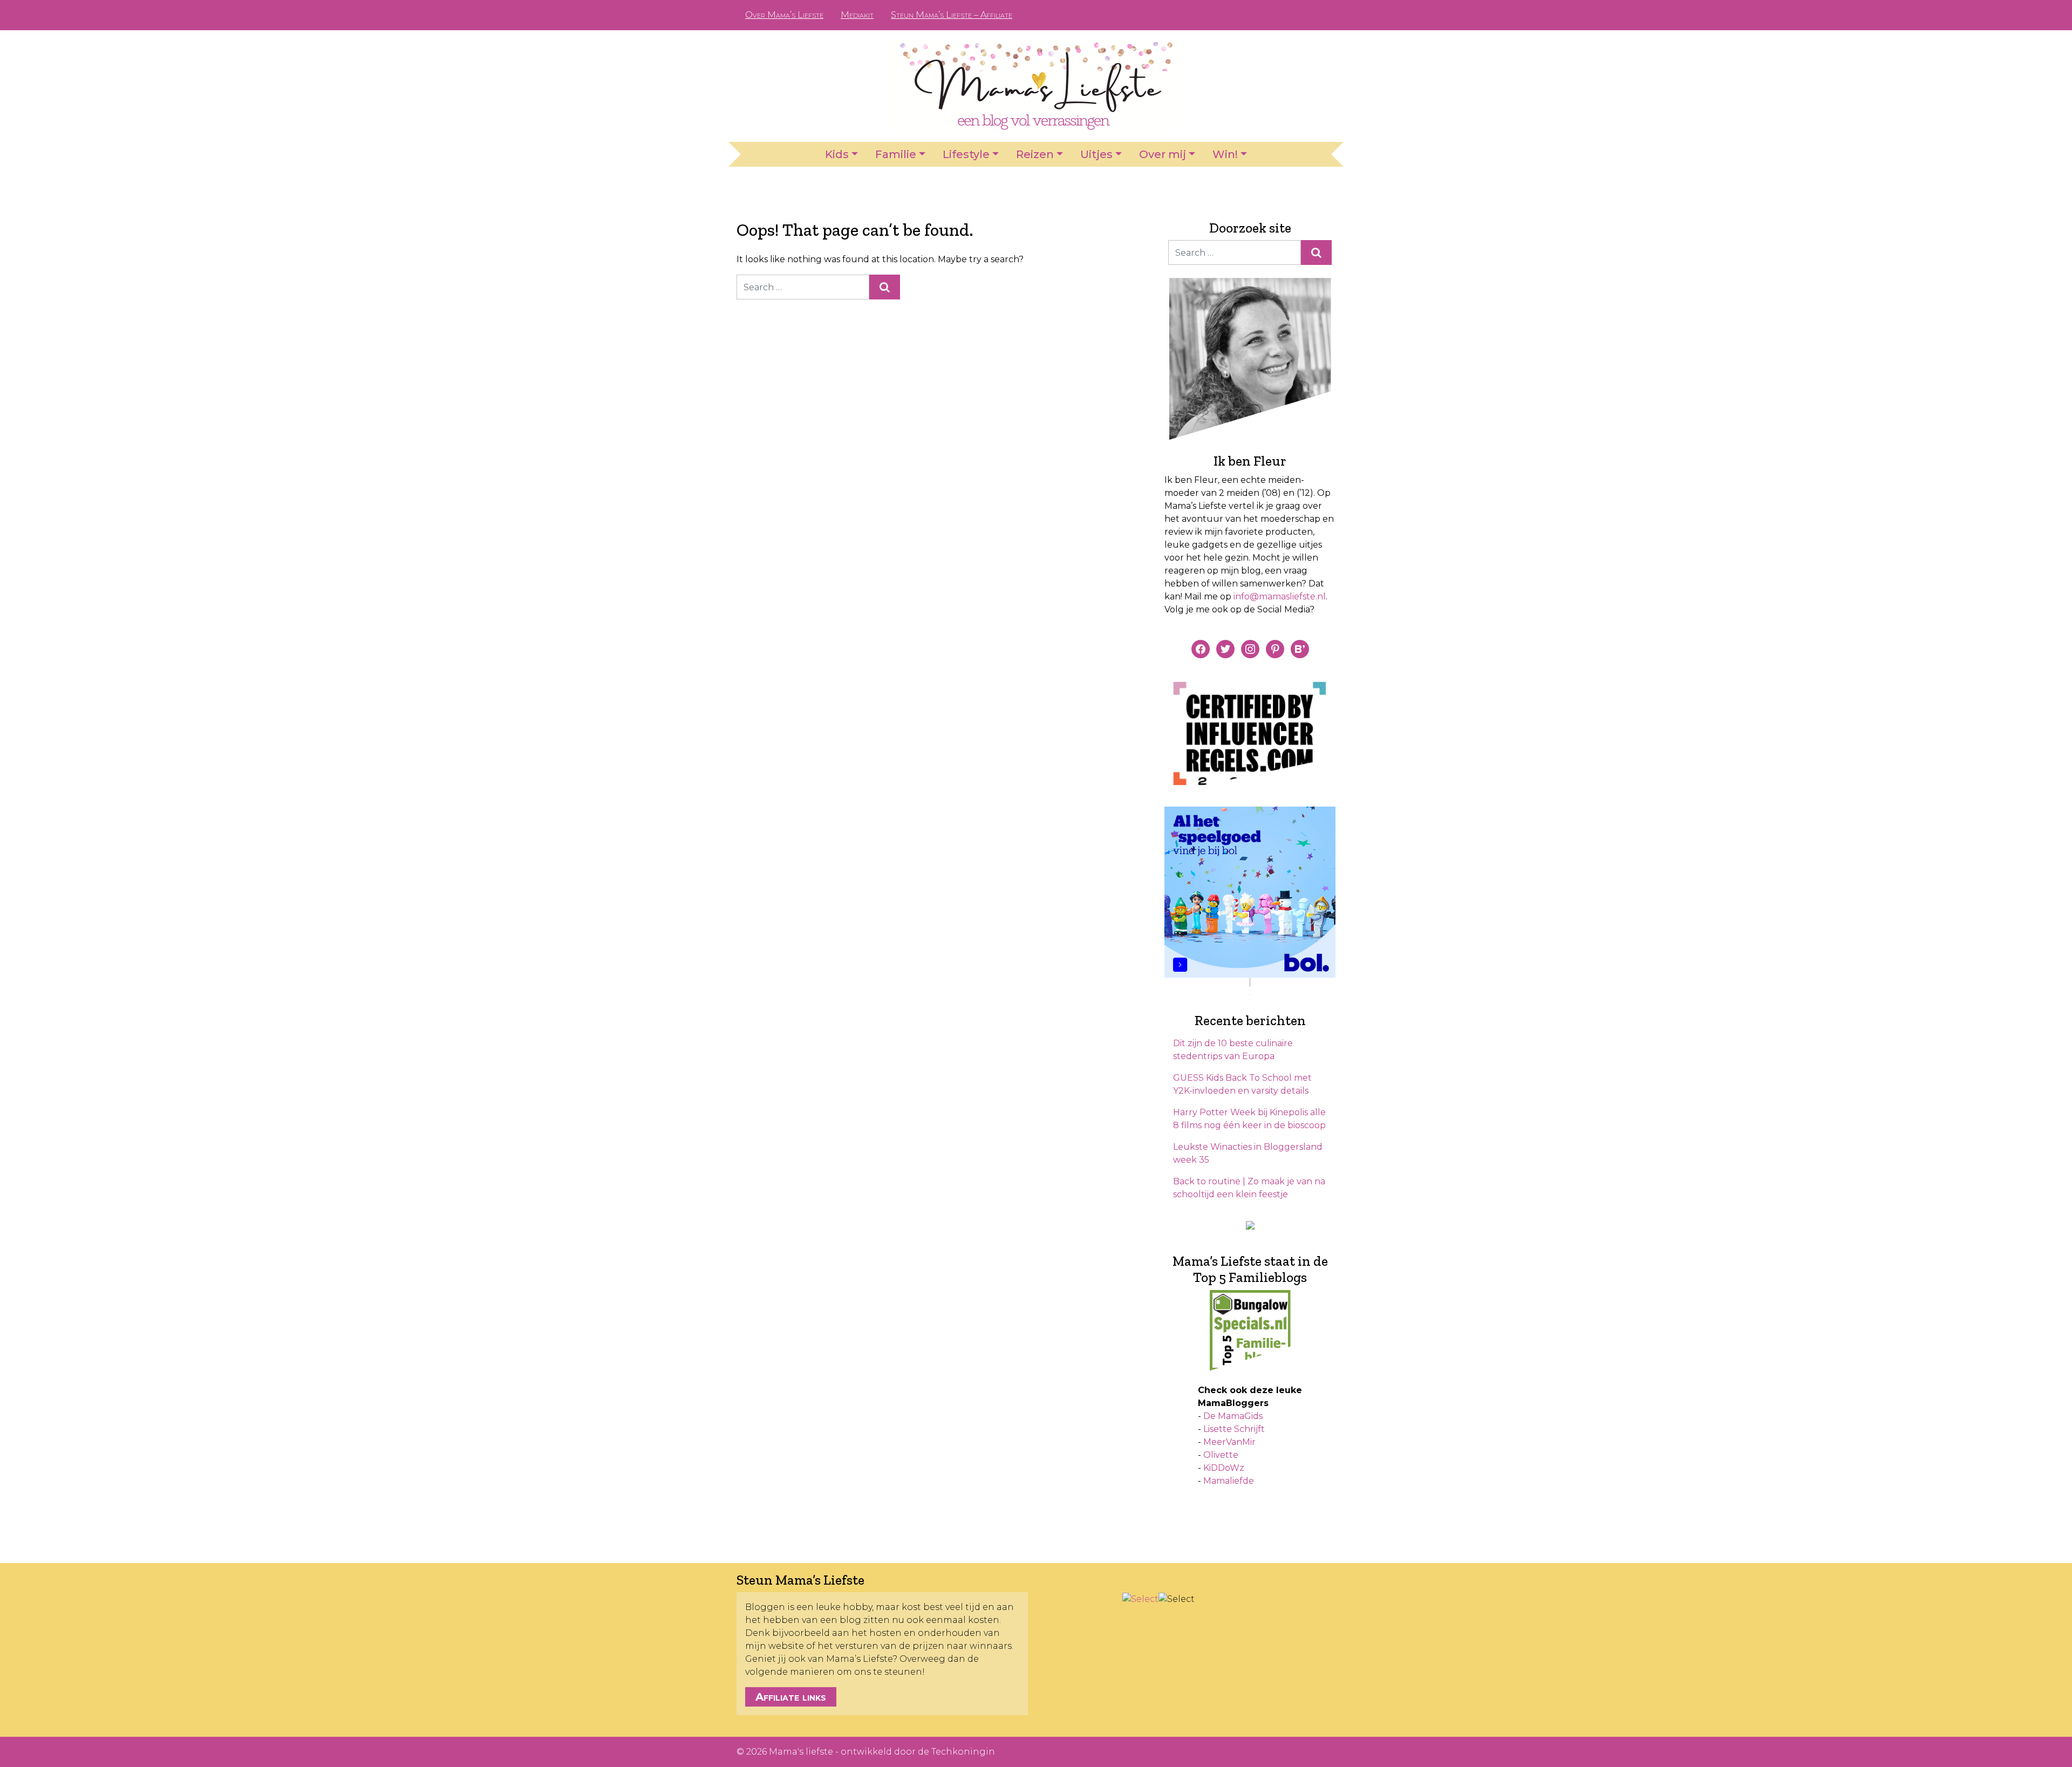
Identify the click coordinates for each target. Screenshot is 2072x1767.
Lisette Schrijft (1234, 1429)
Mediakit (857, 15)
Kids (837, 154)
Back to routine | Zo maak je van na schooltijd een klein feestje (1249, 1188)
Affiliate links (791, 1697)
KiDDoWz (1224, 1468)
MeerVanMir (1229, 1442)
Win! (1225, 154)
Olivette (1221, 1455)
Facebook (1267, 15)
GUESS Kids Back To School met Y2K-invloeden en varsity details (1242, 1084)
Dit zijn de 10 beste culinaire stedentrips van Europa (1233, 1050)
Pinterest (1284, 15)
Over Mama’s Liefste (784, 15)
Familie (896, 154)
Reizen (1035, 154)
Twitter (1319, 15)
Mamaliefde (1229, 1481)
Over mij (1163, 154)
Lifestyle (966, 154)
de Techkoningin (956, 1752)
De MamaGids (1233, 1416)
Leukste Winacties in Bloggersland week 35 (1248, 1153)
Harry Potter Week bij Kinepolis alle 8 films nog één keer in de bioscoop (1249, 1119)
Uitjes (1096, 154)
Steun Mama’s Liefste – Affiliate (952, 15)
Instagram (1301, 15)
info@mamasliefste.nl (1280, 596)
